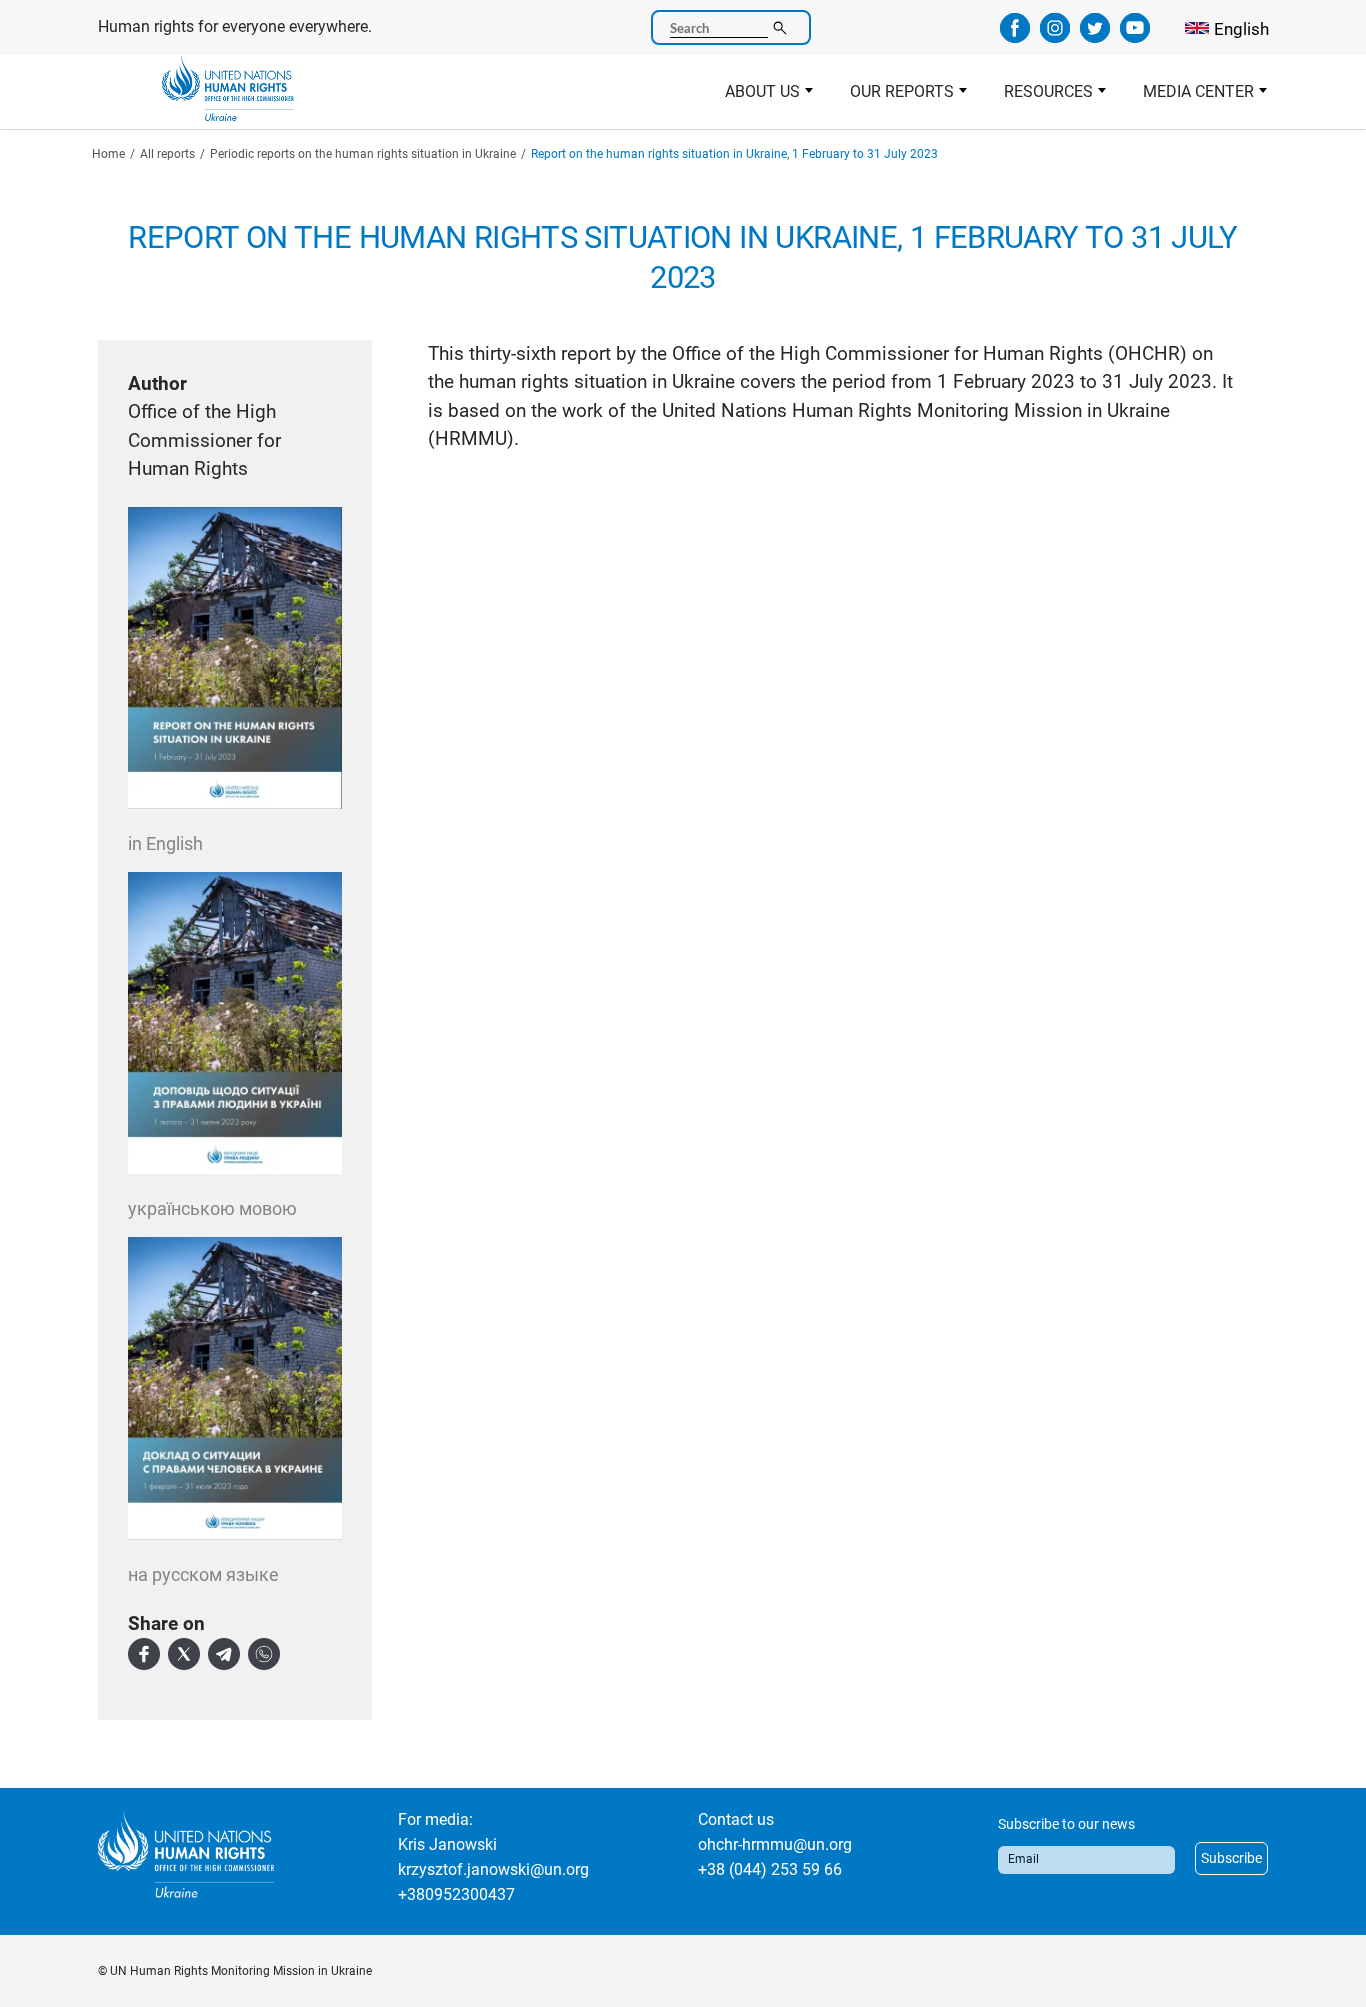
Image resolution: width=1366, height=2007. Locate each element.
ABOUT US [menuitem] (753, 97)
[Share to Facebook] (144, 1654)
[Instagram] (1055, 36)
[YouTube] (1135, 36)
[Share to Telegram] (224, 1654)
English (1241, 29)
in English (165, 843)
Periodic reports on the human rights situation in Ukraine (363, 154)
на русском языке (203, 1574)
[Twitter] (1095, 36)
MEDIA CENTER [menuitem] (1189, 97)
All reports (167, 154)
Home (108, 154)
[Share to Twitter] (184, 1654)
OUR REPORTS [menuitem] (893, 97)
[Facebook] (1015, 36)
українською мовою (212, 1208)
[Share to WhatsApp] (264, 1654)
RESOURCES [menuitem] (1039, 97)
